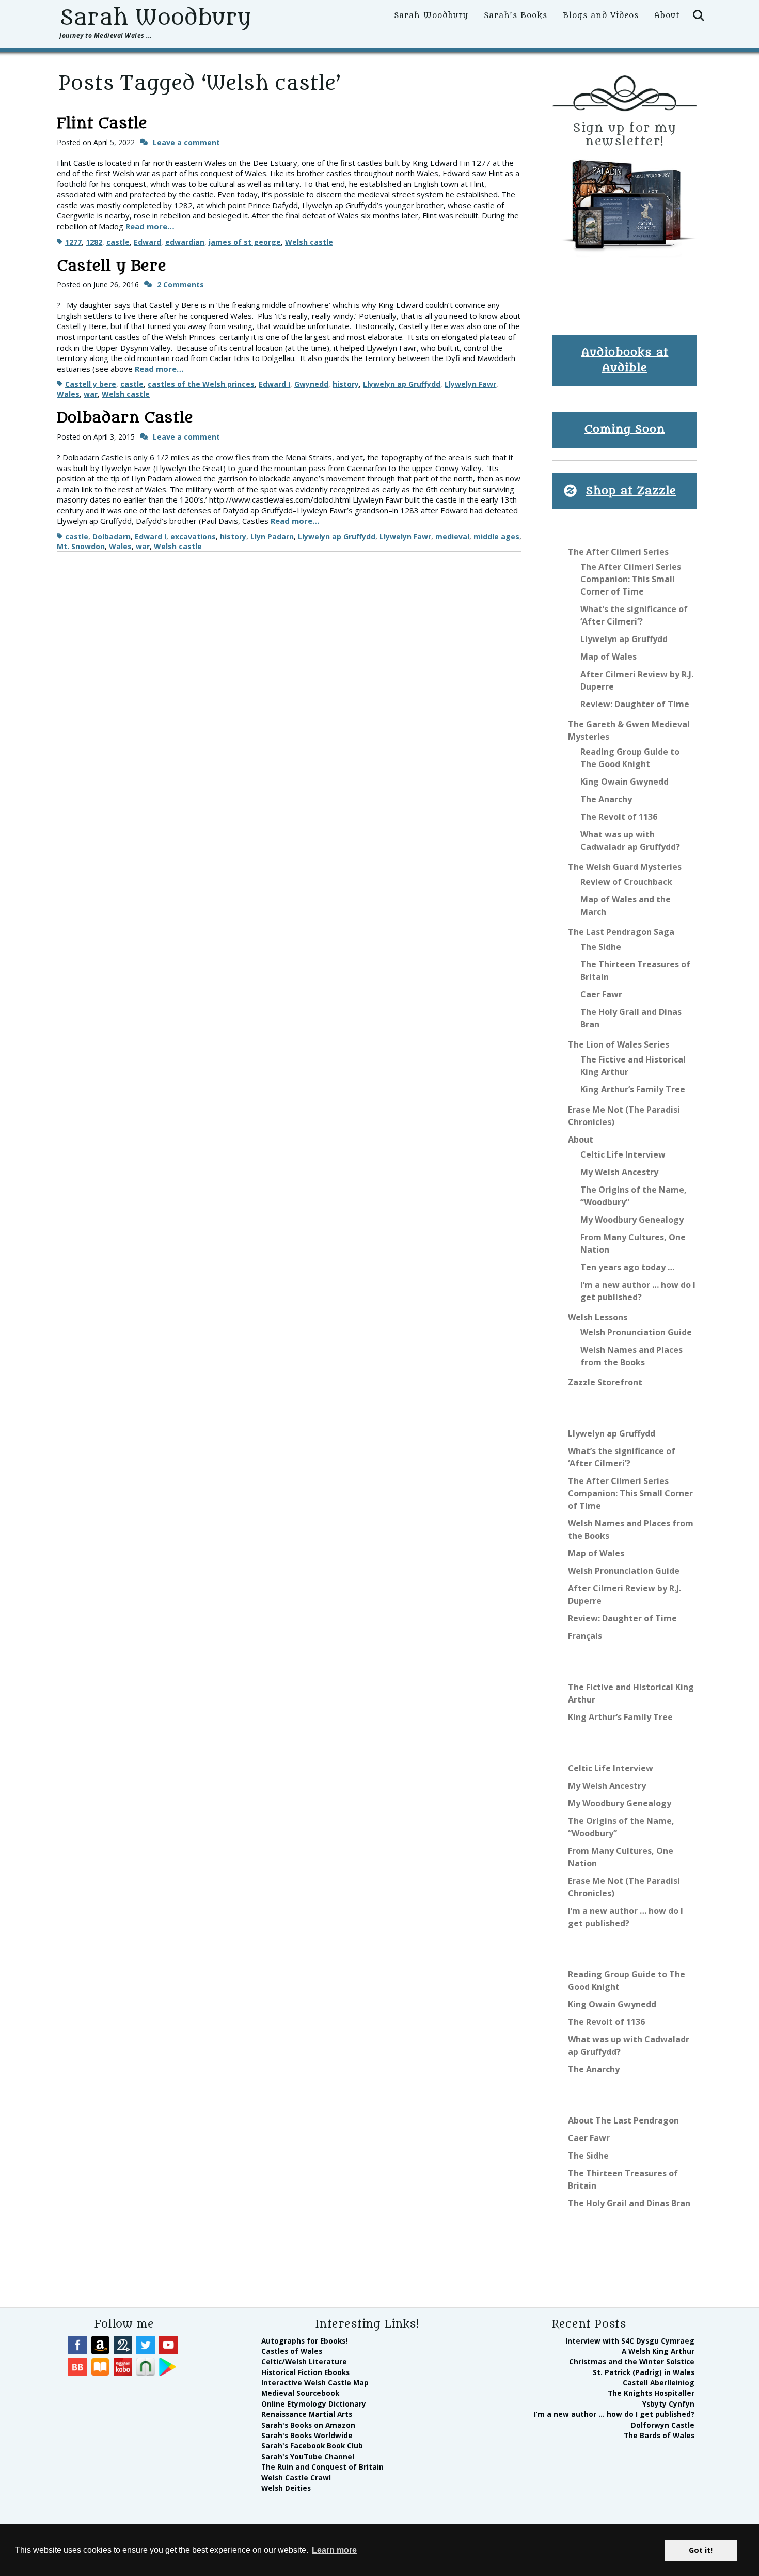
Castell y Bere (112, 266)
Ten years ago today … (627, 1267)
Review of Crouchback (626, 882)
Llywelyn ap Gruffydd (402, 384)
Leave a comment (186, 142)
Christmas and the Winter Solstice (632, 2361)
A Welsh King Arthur (658, 2351)
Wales (68, 394)
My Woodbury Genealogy (632, 1220)
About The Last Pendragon (623, 2120)
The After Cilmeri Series (618, 552)
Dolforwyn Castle (663, 2425)
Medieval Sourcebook (300, 2393)
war (91, 394)
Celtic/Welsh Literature (304, 2361)
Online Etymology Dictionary (314, 2404)
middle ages (496, 536)
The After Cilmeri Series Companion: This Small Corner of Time (631, 579)
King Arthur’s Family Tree (633, 1089)
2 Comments (180, 284)
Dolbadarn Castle (125, 418)
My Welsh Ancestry (619, 1172)
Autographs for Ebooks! (304, 2341)
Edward (147, 242)
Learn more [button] (334, 2550)
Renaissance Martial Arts (307, 2414)
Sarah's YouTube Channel (308, 2456)
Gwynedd (311, 384)
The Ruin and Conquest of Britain (322, 2467)
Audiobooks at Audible (625, 360)
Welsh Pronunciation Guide (636, 1332)
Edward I (274, 384)
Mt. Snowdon (81, 546)
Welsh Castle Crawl (296, 2478)
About (667, 16)
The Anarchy (606, 799)
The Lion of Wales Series (619, 1044)
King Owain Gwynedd (624, 782)
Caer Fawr (601, 994)
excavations (193, 536)
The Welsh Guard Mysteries (625, 867)
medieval (452, 536)
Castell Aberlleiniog (659, 2383)
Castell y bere (91, 384)
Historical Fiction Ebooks (305, 2372)
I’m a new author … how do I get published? (614, 2414)
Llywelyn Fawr (470, 384)
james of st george (245, 242)
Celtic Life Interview (623, 1154)
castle (118, 242)
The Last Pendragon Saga (621, 932)
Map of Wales (608, 657)
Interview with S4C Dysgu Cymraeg (630, 2341)
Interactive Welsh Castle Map (315, 2383)
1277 (73, 242)
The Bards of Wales (659, 2435)
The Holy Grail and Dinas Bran (629, 2203)
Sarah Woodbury (155, 18)
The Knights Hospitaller (651, 2393)
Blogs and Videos (601, 16)
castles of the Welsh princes (201, 384)
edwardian (185, 242)
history (346, 384)
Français (585, 1636)
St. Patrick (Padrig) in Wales (644, 2372)
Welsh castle (309, 242)
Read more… (150, 226)
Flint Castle (102, 123)
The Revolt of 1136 (619, 817)
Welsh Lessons (598, 1317)
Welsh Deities (286, 2488)
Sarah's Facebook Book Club (312, 2446)
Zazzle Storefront (605, 1382)
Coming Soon (625, 430)
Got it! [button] (701, 2550)
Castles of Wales (292, 2351)
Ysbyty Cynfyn (668, 2404)
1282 (94, 242)
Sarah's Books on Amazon (308, 2425)
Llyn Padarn (272, 536)
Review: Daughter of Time (635, 704)
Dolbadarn (112, 536)
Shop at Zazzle (631, 491)
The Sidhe (601, 947)
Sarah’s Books (516, 16)
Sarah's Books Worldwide (307, 2435)
